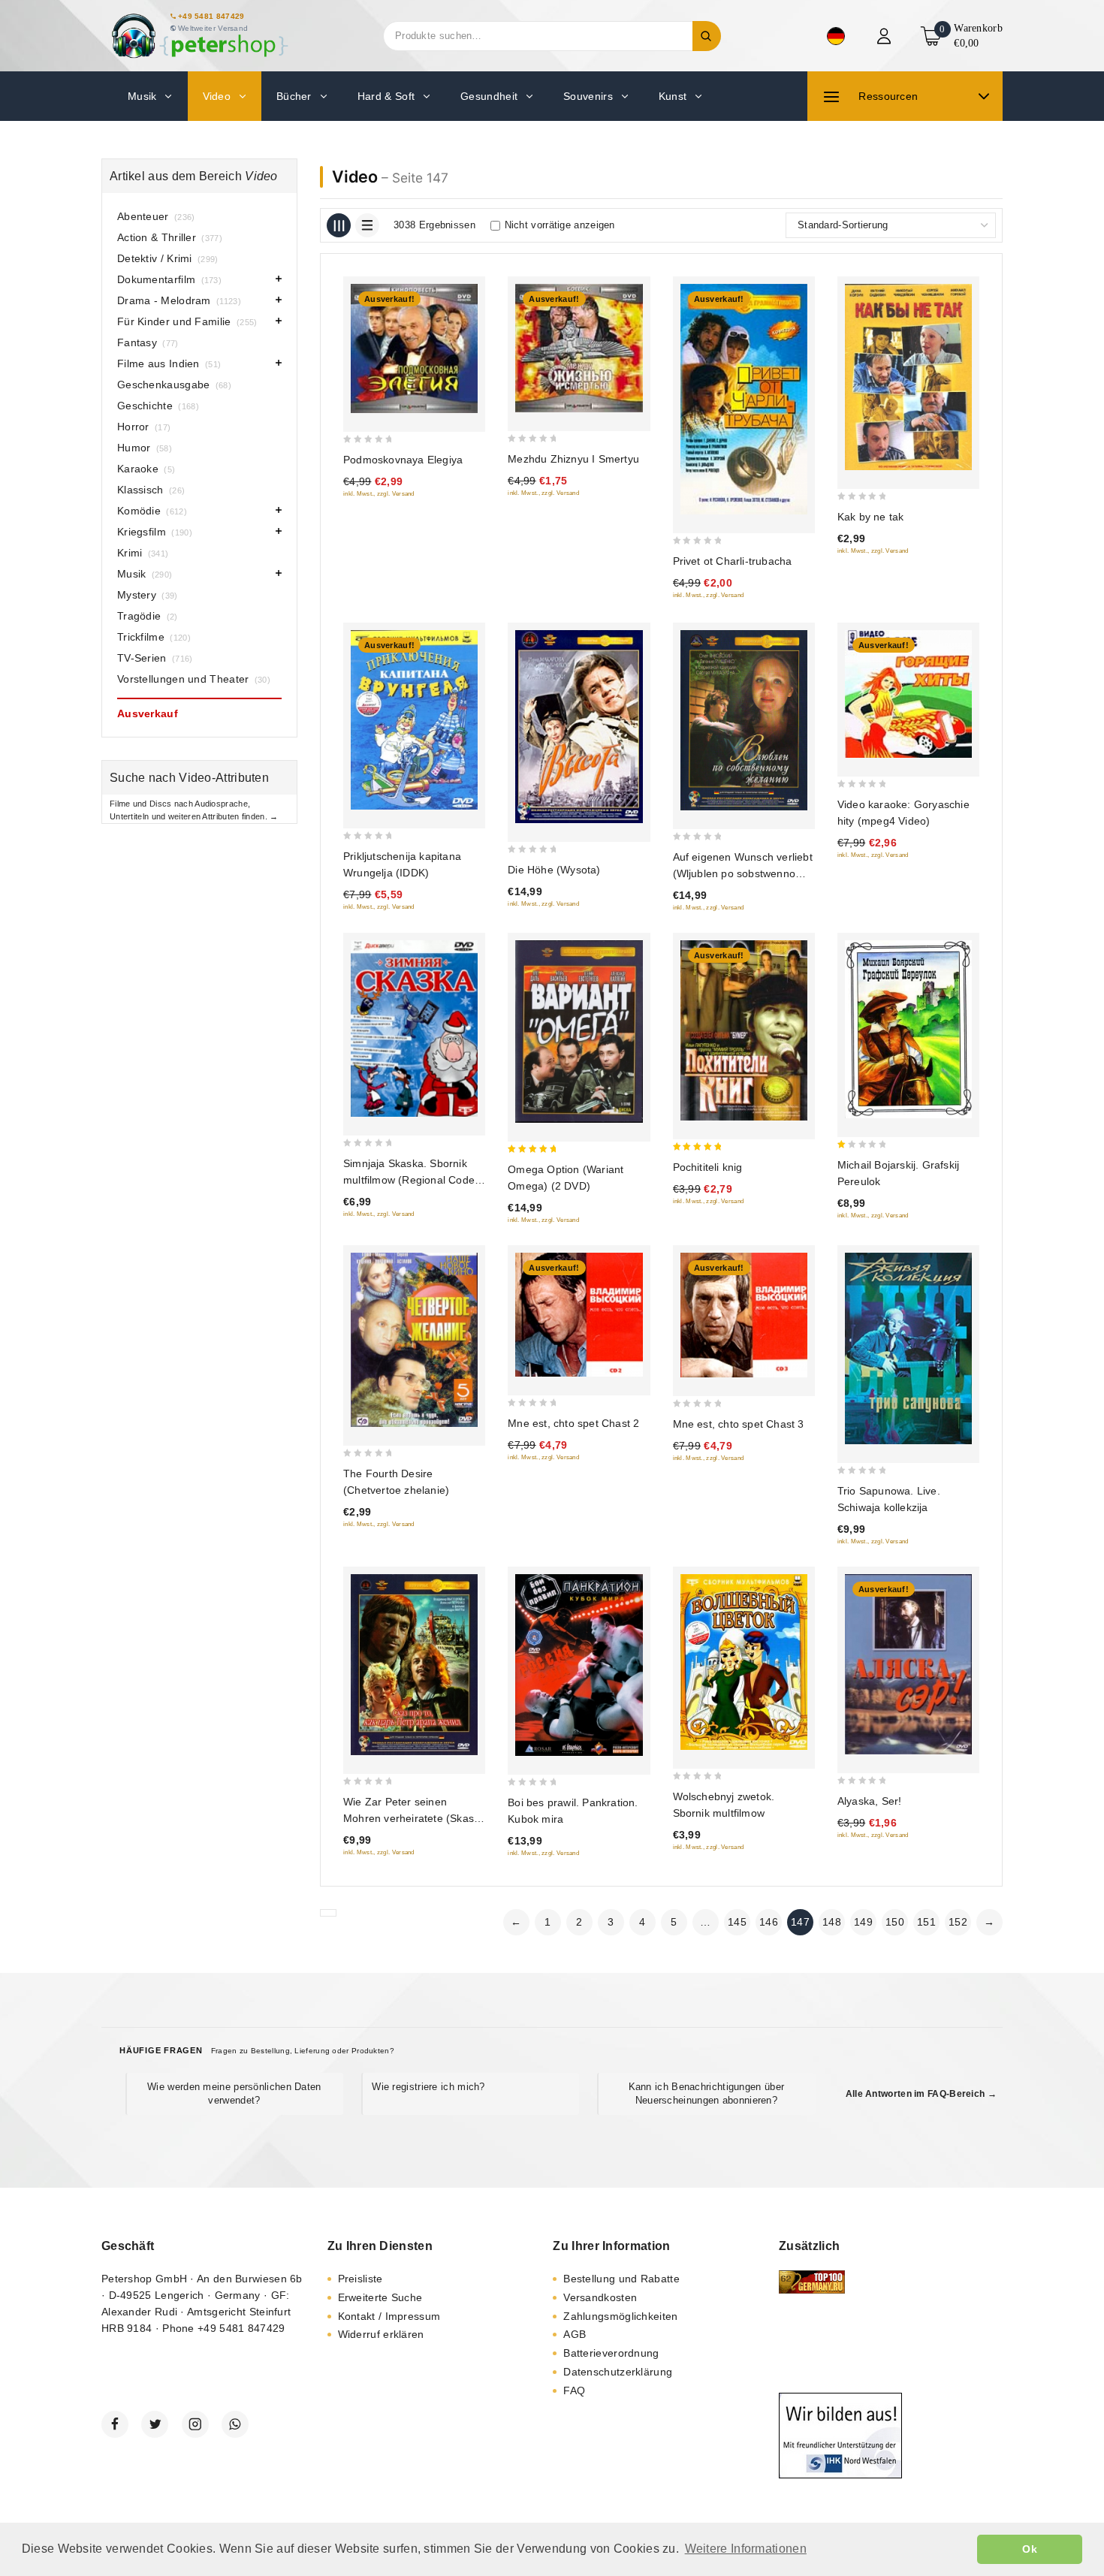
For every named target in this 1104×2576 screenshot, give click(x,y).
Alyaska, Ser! (870, 1801)
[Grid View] (339, 225)
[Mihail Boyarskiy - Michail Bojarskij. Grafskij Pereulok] (908, 1029)
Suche (707, 36)
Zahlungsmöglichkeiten (620, 2316)
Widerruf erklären (381, 2334)
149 (863, 1922)
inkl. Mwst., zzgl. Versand (379, 494)
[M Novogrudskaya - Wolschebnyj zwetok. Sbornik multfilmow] (744, 1662)
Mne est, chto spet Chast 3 (739, 1424)
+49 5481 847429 (211, 16)
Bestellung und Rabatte (621, 2279)
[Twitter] (155, 2424)
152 (958, 1922)
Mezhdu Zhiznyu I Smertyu (573, 459)
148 (832, 1922)
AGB (575, 2334)
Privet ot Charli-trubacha (733, 561)
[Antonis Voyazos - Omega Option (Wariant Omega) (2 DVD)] (579, 1032)
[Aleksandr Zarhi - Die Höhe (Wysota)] (579, 726)
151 (926, 1922)
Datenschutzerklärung (618, 2372)
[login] (886, 36)
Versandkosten (600, 2297)
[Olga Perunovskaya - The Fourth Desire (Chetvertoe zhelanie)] (414, 1340)
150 (895, 1922)
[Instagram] (195, 2424)
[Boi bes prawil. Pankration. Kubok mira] (579, 1665)
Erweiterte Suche (380, 2297)
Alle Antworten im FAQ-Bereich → (921, 2094)
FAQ (574, 2390)
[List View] (367, 225)
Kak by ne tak (871, 517)
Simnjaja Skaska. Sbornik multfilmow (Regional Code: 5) (410, 1180)
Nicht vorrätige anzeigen (560, 225)
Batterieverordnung (611, 2353)
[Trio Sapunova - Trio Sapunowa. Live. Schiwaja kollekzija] (908, 1348)
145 (737, 1922)
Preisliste (360, 2279)
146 (769, 1922)
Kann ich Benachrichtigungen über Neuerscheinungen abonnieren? (707, 2093)
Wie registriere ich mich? (428, 2087)
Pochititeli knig (708, 1167)
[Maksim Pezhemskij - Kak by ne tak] (908, 377)
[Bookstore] (199, 36)
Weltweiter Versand (213, 28)
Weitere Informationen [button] (746, 2549)
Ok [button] (1030, 2549)
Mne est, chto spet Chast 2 (573, 1423)
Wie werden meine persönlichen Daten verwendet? (234, 2093)
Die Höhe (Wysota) (554, 870)
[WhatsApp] (235, 2424)
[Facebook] (115, 2424)
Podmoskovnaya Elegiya (403, 460)
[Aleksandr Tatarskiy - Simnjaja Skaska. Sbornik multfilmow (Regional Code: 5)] (414, 1029)
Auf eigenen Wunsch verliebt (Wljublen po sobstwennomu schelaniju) (743, 873)
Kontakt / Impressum (389, 2316)
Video (355, 176)
